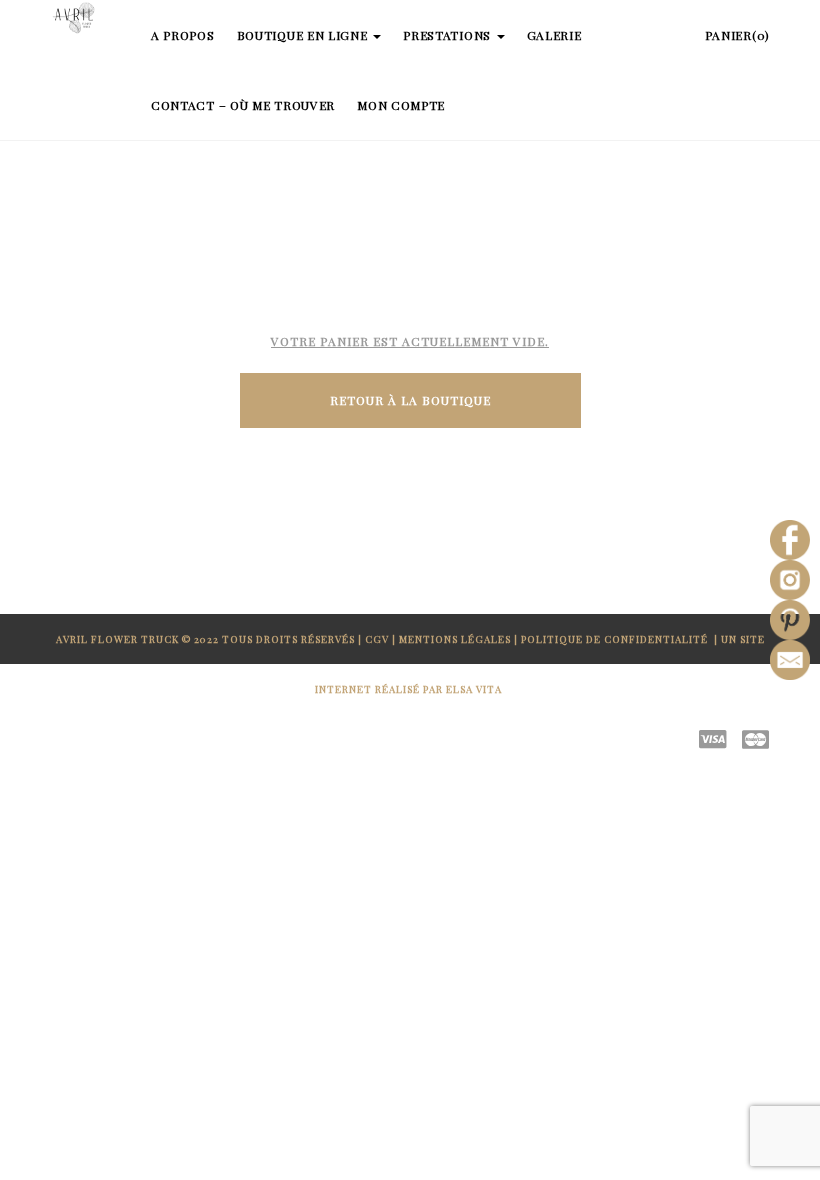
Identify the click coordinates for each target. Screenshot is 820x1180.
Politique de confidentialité (616, 639)
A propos (183, 35)
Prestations (448, 35)
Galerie (554, 35)
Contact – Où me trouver (243, 105)
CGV (377, 639)
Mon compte (401, 105)
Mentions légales (455, 639)
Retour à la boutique (410, 400)
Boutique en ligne (304, 35)
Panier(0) (737, 35)
